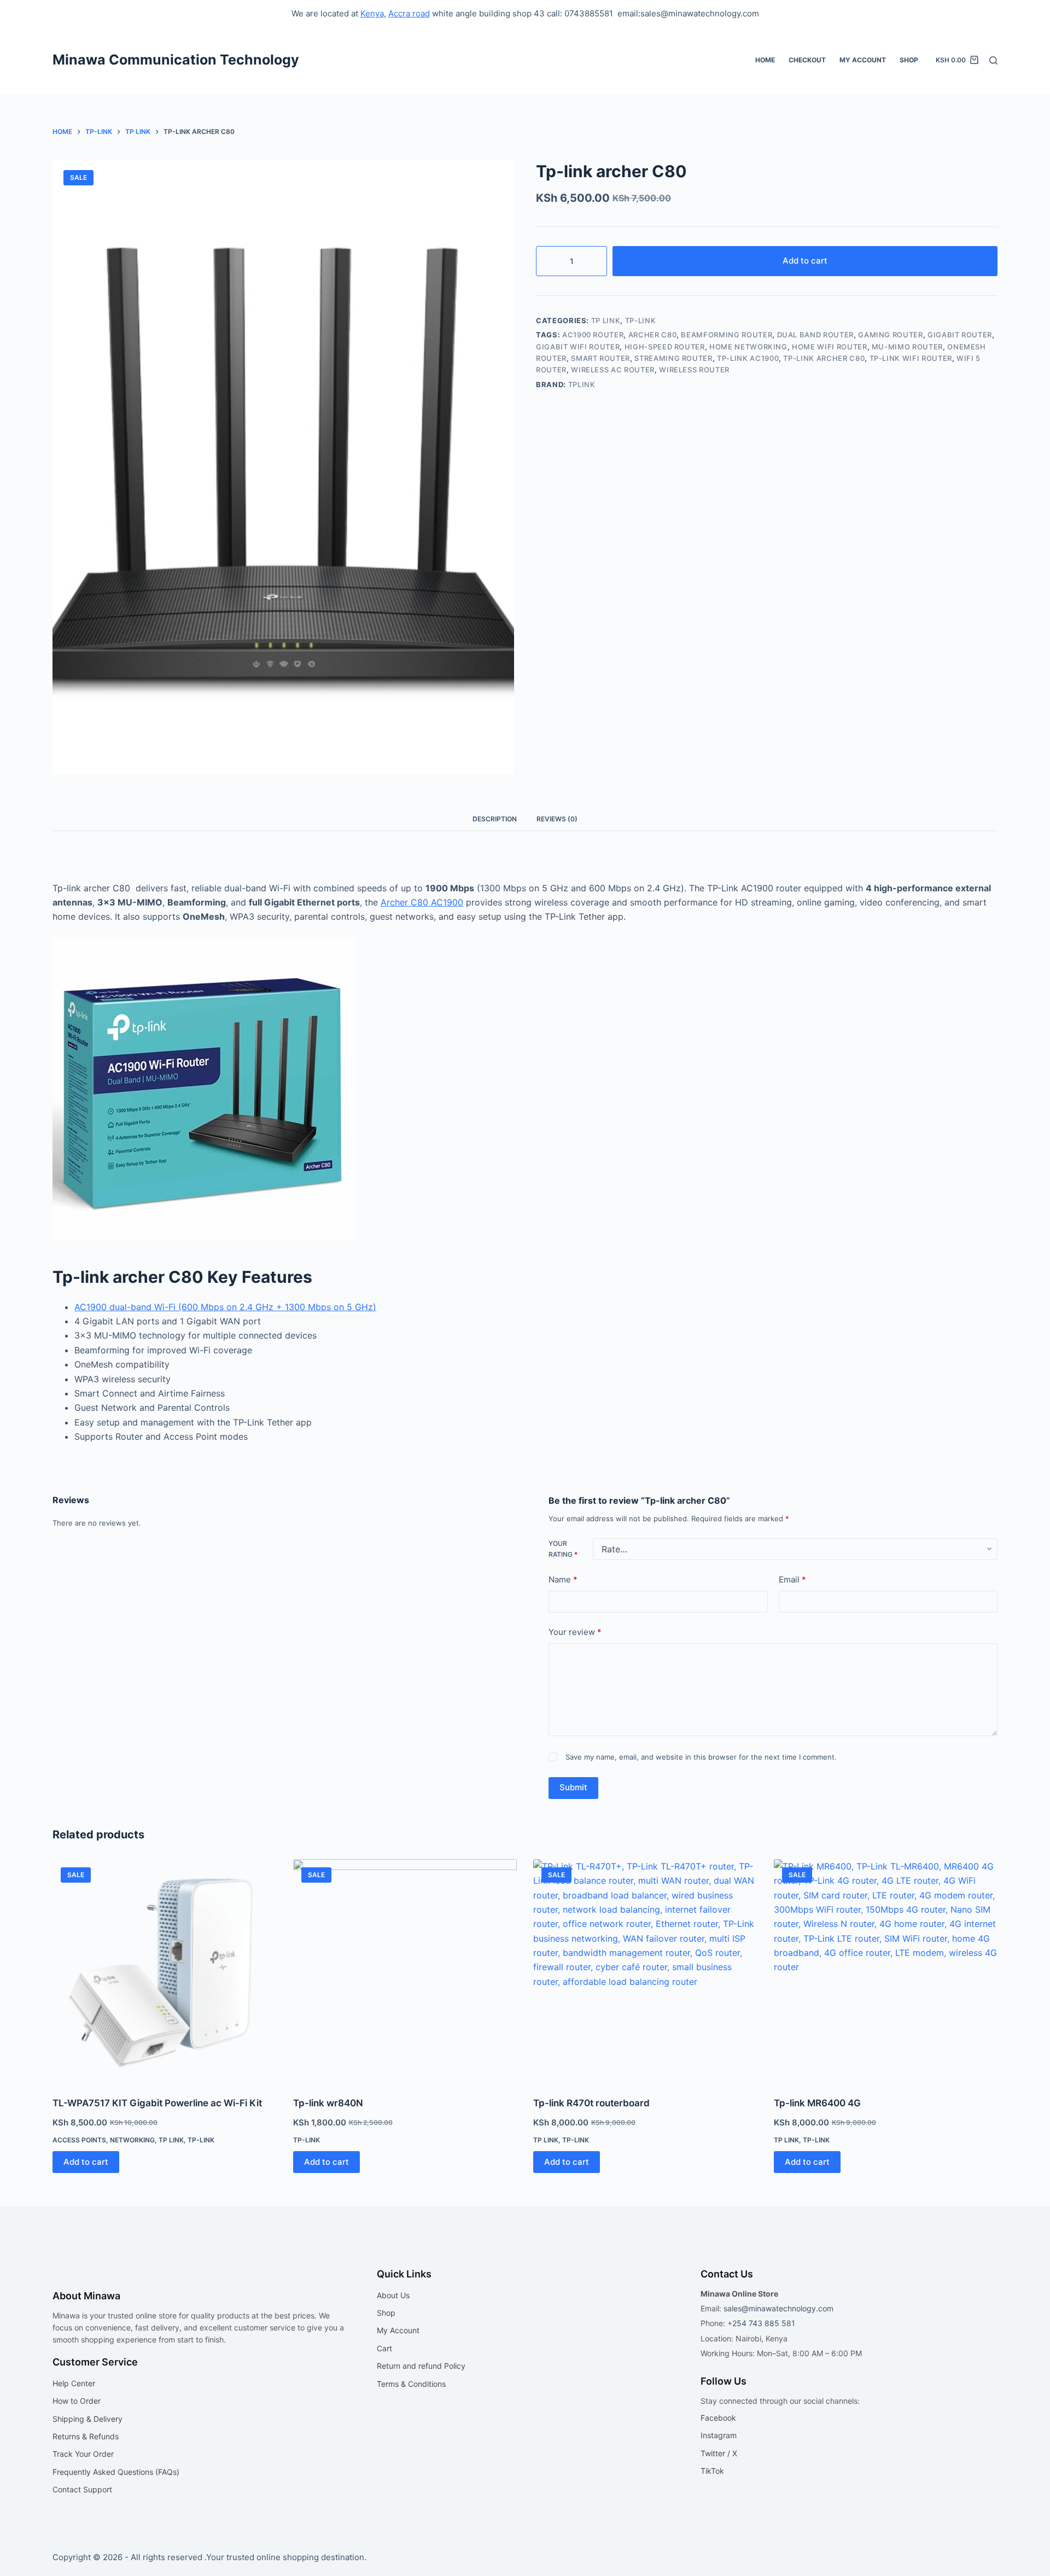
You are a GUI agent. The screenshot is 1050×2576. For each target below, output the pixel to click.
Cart (384, 2348)
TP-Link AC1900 (748, 358)
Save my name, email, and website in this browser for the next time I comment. (701, 1757)
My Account (863, 60)
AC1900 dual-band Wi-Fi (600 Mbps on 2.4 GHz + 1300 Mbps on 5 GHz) (225, 1307)
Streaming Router (673, 358)
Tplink (582, 384)
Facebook (718, 2418)
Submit (573, 1787)
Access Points (79, 2140)
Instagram (719, 2435)
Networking (132, 2140)
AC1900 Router (593, 335)
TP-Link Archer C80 (824, 358)
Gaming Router (890, 335)
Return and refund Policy (421, 2366)
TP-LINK (641, 320)
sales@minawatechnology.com (778, 2308)
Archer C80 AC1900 (422, 902)
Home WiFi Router (829, 347)
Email (792, 1579)
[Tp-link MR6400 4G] (886, 1971)
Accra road (409, 13)
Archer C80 (653, 335)
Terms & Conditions (411, 2384)
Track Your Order (83, 2454)
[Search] (993, 60)
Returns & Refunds (86, 2436)
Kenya (372, 13)
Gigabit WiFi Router (578, 347)
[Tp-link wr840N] (405, 1971)
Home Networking (748, 347)
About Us (393, 2295)
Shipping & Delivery (87, 2419)
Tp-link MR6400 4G (817, 2103)
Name (563, 1579)
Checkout (807, 60)
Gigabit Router (960, 335)
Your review (575, 1632)
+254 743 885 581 (761, 2323)
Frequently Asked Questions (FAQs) (116, 2472)
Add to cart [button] (86, 2162)
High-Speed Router (665, 347)
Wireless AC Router (613, 370)
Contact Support (82, 2489)
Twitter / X (719, 2453)
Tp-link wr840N (328, 2103)
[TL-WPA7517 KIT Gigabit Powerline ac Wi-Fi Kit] (165, 1971)
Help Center (74, 2383)
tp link (606, 320)
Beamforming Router (727, 335)
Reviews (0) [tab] (557, 819)
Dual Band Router (815, 335)
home (765, 60)
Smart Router (600, 358)
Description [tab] (495, 819)
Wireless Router (694, 370)
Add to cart (805, 261)
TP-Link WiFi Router (911, 358)
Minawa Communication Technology (176, 60)
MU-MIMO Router (907, 347)
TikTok (712, 2471)
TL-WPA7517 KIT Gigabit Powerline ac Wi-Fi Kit (157, 2103)
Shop (909, 60)
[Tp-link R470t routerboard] (645, 1971)
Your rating (563, 1549)
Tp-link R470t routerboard (591, 2103)
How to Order (77, 2401)
